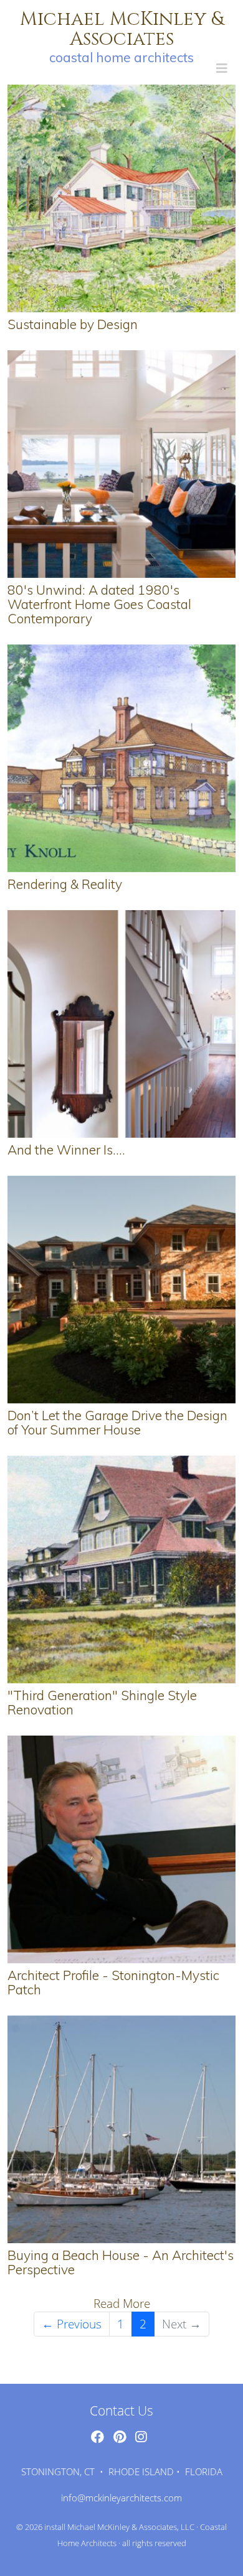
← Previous (72, 2324)
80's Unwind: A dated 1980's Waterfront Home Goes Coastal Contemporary (99, 604)
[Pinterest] (120, 2437)
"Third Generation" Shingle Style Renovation (102, 1702)
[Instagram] (141, 2437)
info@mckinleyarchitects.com (121, 2498)
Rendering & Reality (65, 884)
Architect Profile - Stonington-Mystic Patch (113, 1982)
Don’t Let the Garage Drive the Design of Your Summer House (117, 1422)
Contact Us (121, 2411)
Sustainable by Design (73, 324)
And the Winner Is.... (66, 1150)
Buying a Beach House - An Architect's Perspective (121, 2262)
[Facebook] (98, 2437)
